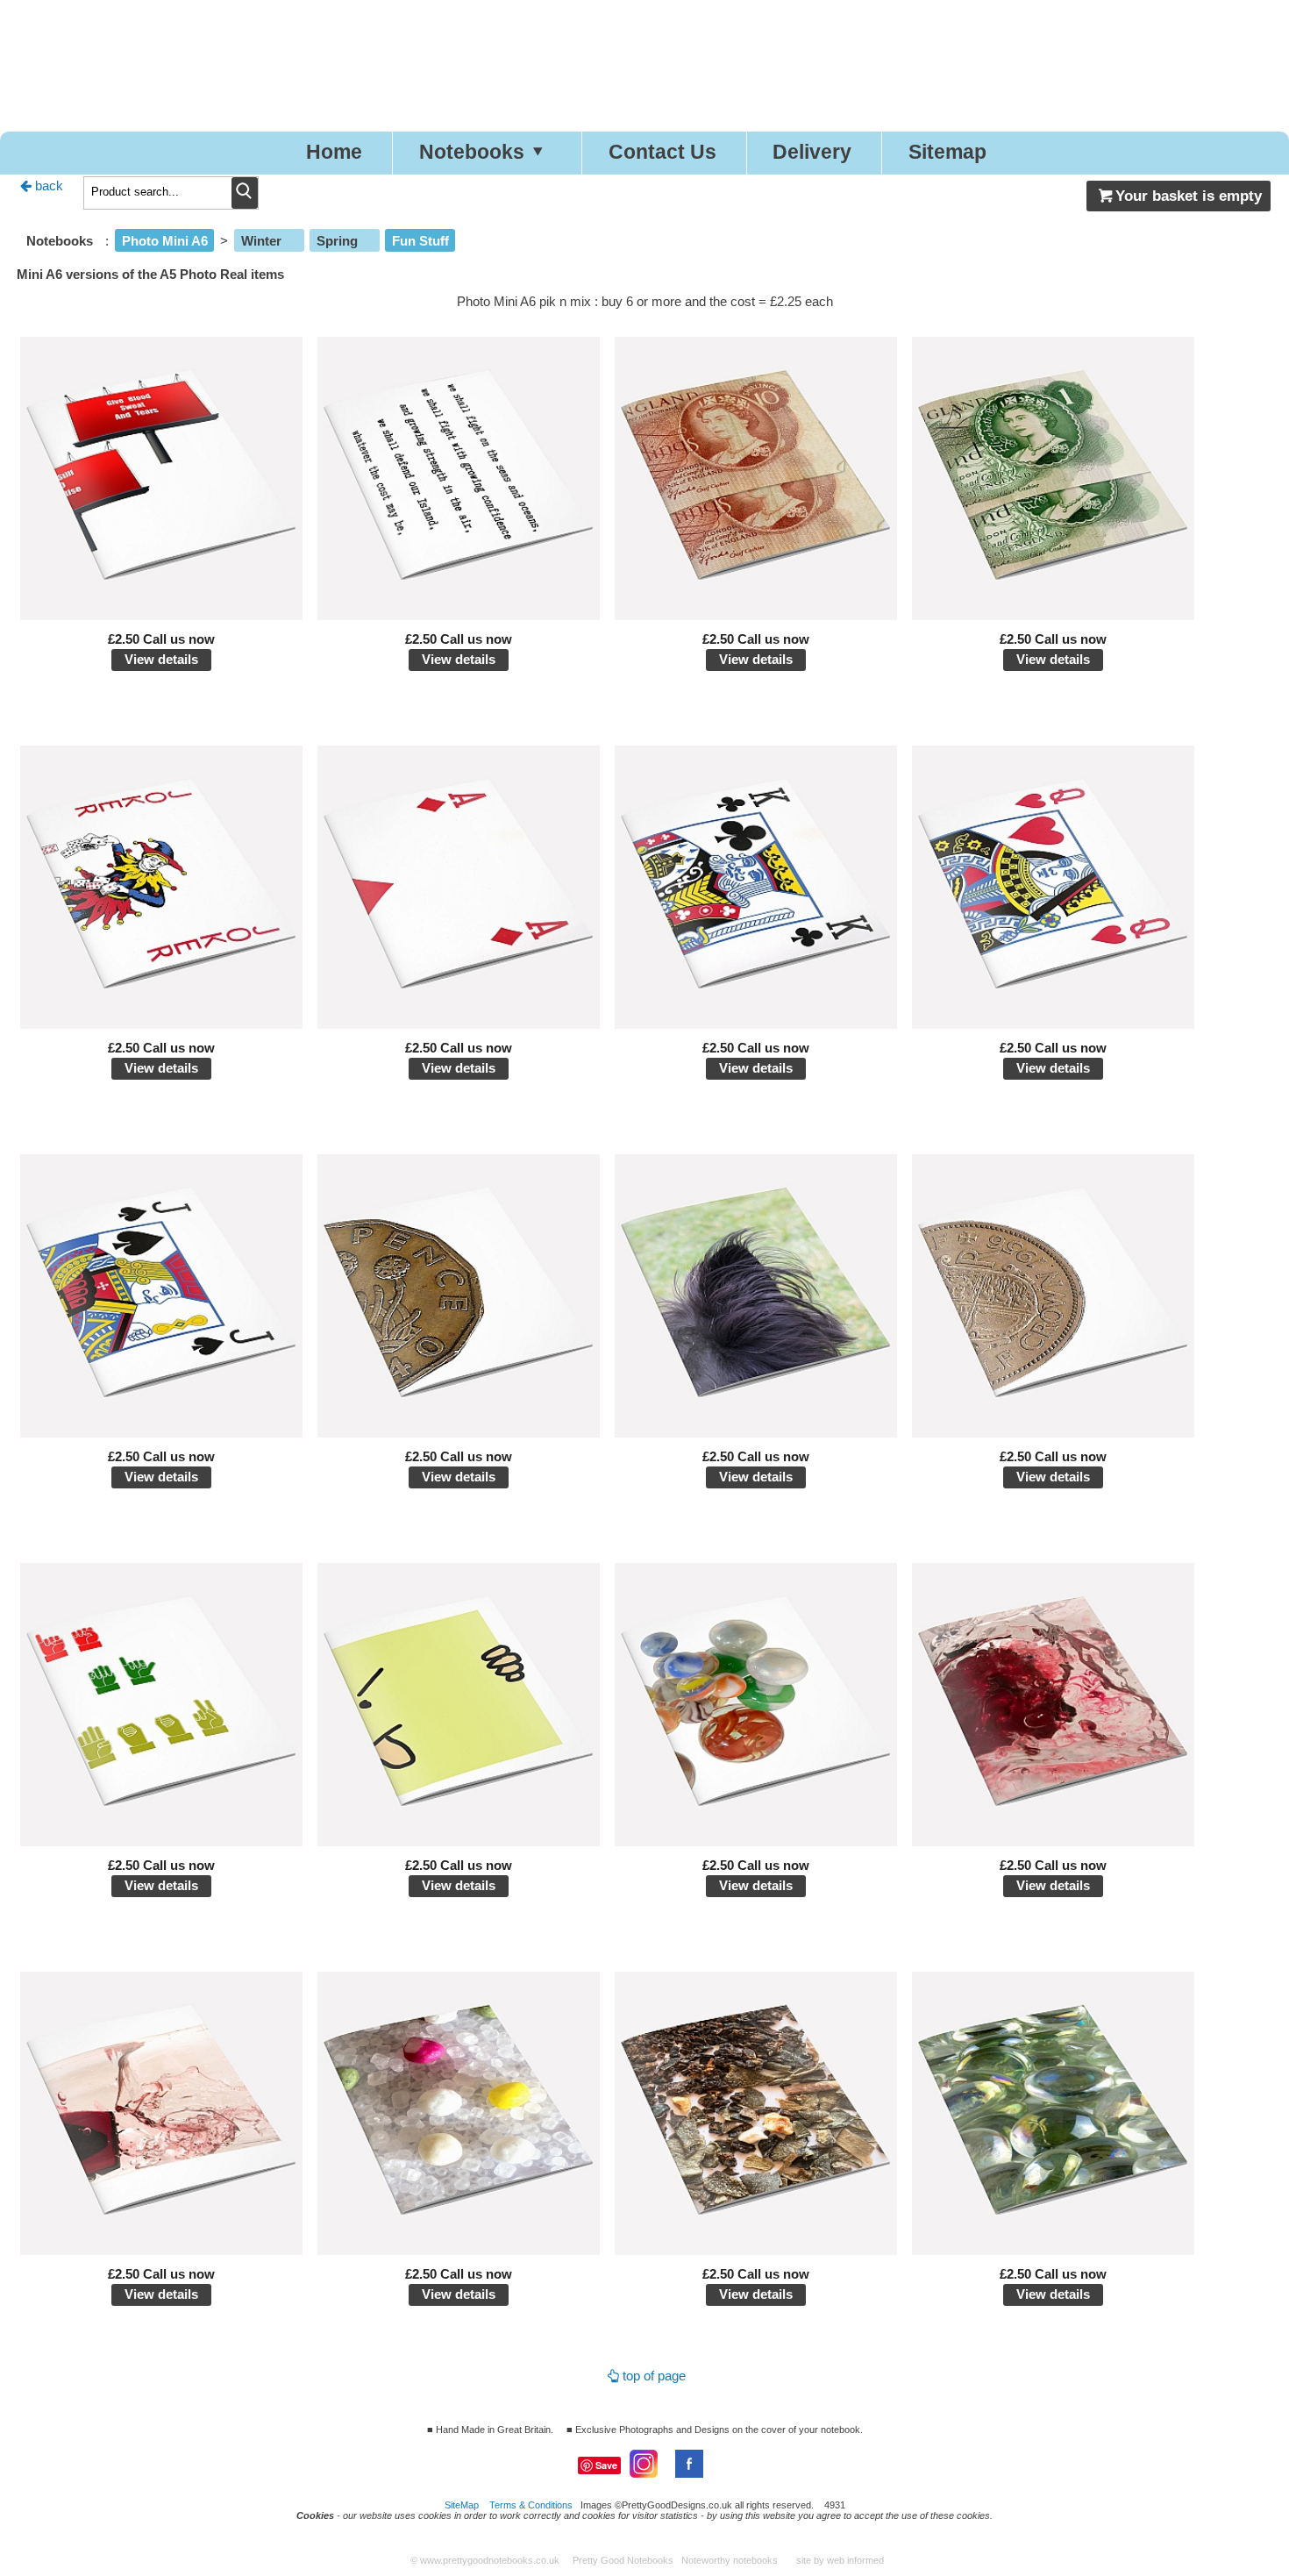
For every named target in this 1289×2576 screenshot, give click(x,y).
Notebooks (472, 152)
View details (161, 659)
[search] (245, 193)
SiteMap (462, 2505)
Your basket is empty (1189, 196)
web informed (855, 2560)
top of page (654, 2376)
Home (334, 152)
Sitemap (947, 152)
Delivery (812, 152)
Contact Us (662, 152)
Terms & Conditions (531, 2505)
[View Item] (162, 615)
